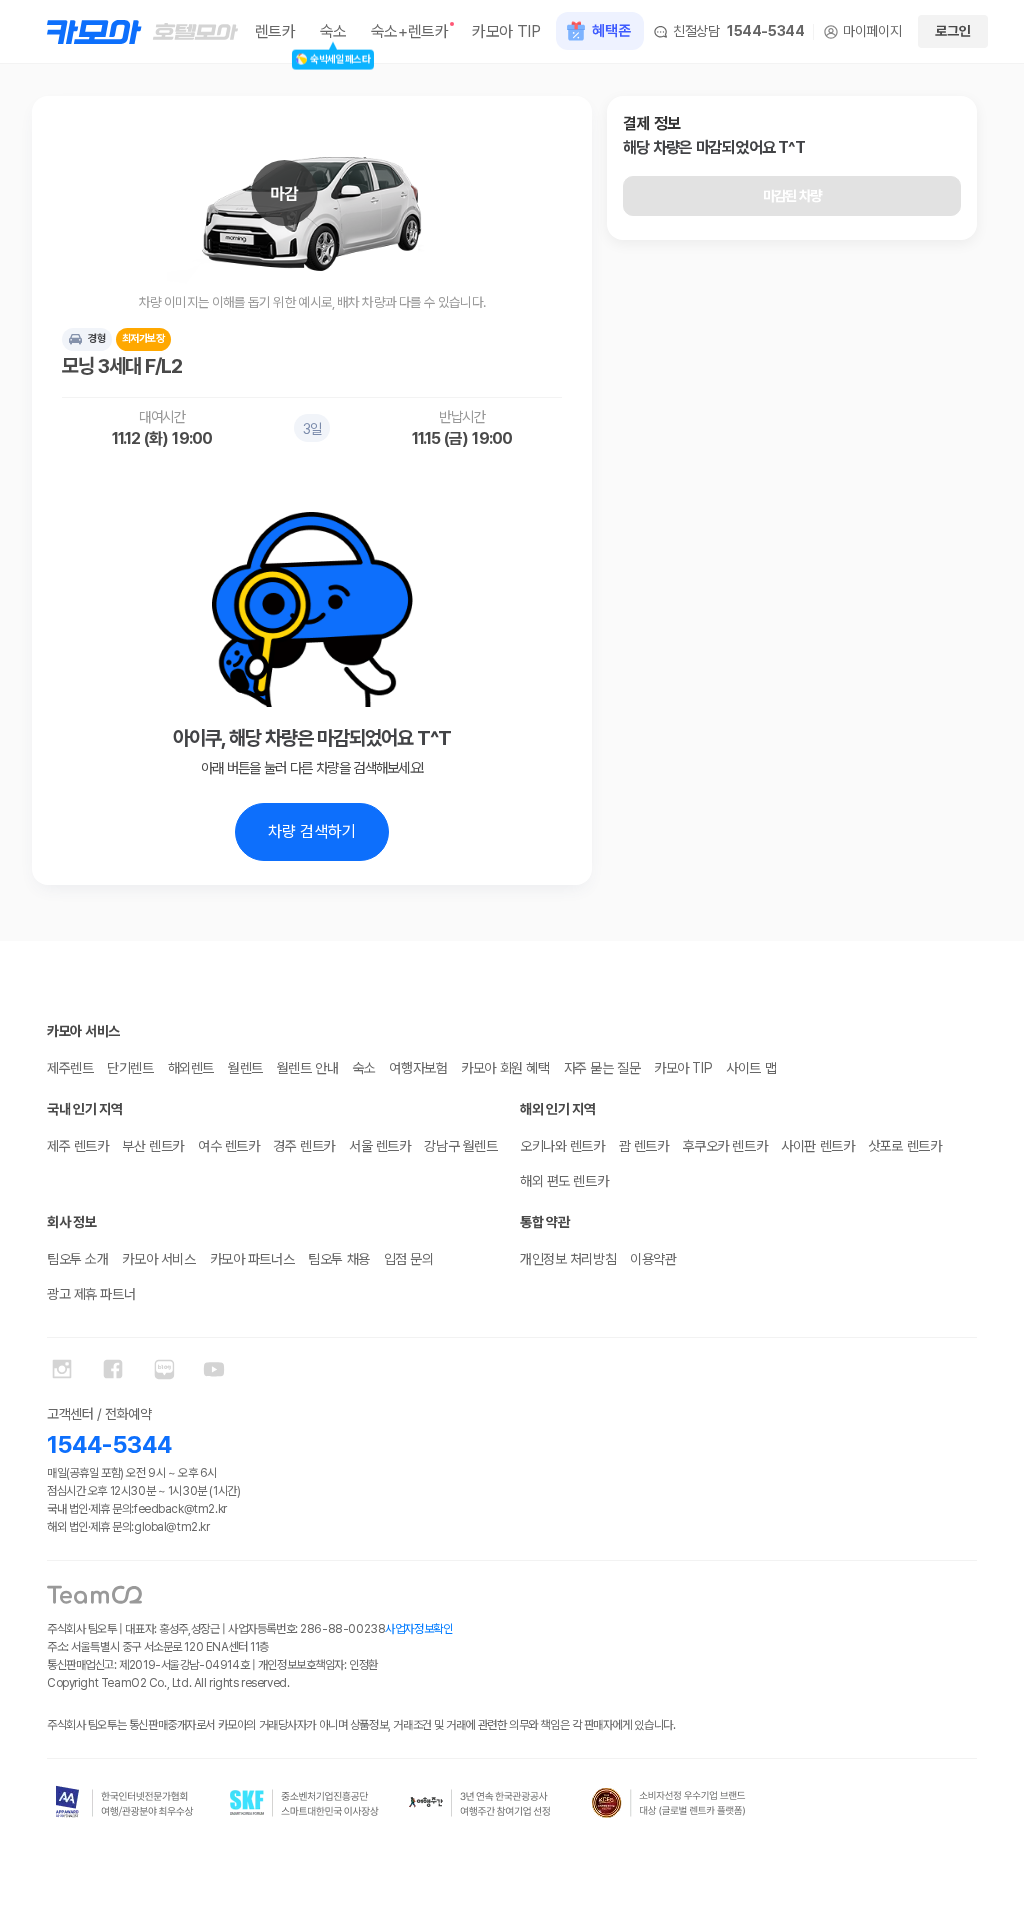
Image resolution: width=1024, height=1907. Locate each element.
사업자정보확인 (418, 1629)
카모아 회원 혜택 (505, 1068)
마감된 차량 (792, 195)
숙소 (363, 1068)
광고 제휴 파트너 (91, 1294)
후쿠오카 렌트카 (725, 1146)
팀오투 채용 (338, 1259)
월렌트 (245, 1068)
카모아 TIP (683, 1068)
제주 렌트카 (77, 1146)
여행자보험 (418, 1068)
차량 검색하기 (312, 831)
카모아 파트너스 (252, 1259)
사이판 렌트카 (817, 1146)
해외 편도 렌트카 (564, 1181)
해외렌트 (191, 1068)
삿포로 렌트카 (904, 1146)
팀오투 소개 (77, 1259)
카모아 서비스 (158, 1259)
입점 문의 (409, 1259)
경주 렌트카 (303, 1146)
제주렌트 (70, 1068)
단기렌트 (130, 1068)
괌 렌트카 (644, 1146)
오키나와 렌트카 (562, 1146)
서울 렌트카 (379, 1146)
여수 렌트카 (228, 1146)
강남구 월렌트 (460, 1146)
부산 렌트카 (152, 1146)
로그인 (953, 31)
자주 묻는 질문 (602, 1068)
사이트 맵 (751, 1068)
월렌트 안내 (307, 1068)
